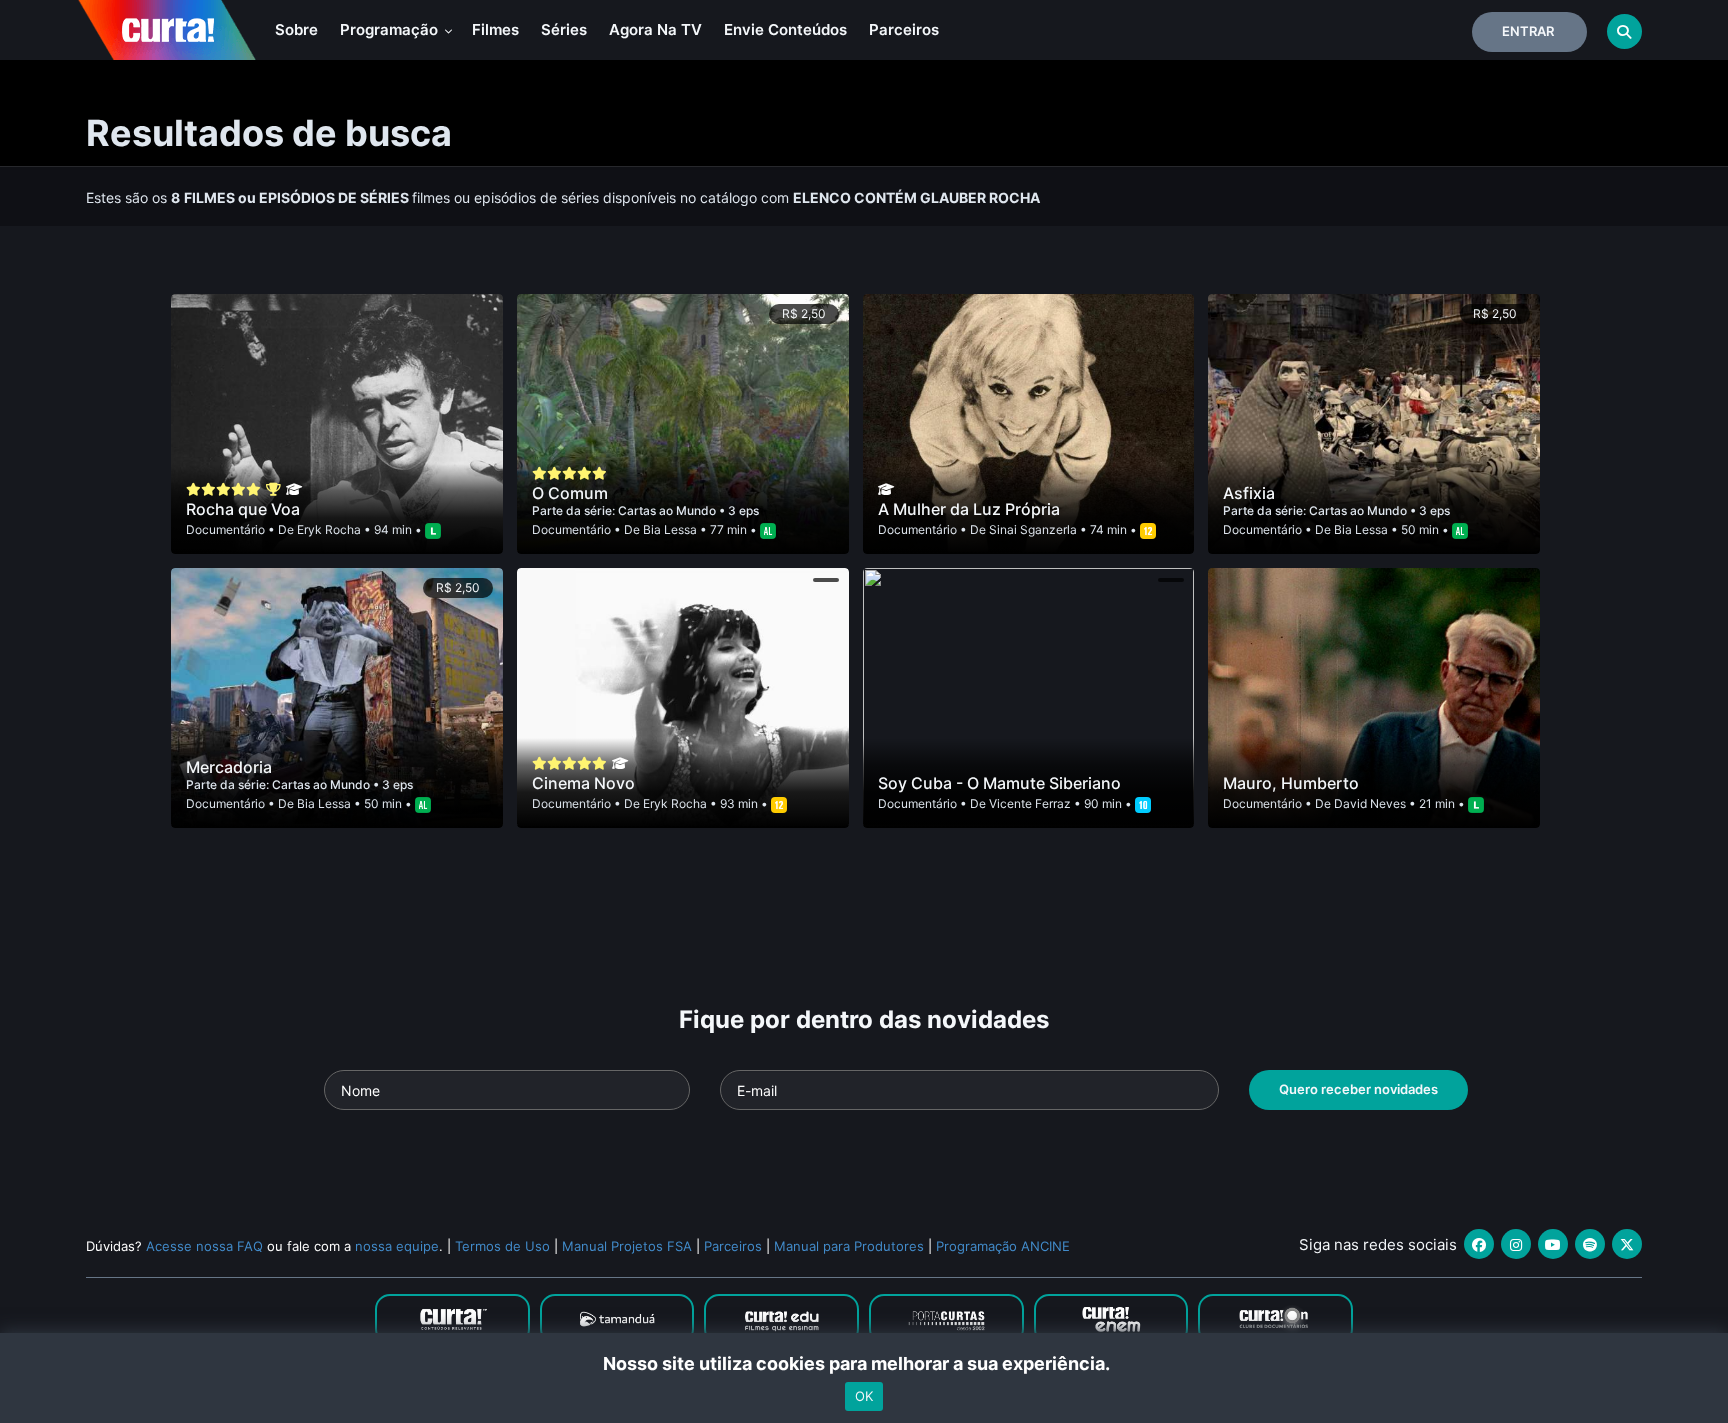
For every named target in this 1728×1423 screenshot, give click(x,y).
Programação (391, 29)
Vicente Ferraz (1030, 803)
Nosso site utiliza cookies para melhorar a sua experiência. (864, 1363)
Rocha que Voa (243, 509)
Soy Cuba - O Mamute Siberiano (999, 783)
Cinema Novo (583, 783)
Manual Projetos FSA (627, 1246)
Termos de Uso (502, 1246)
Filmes (495, 29)
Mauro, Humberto (1291, 783)
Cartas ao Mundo (668, 510)
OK (864, 1396)
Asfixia (1249, 493)
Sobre (296, 29)
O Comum (570, 493)
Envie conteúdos (785, 29)
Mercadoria (229, 767)
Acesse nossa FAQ (204, 1246)
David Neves (1370, 803)
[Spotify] (1590, 1244)
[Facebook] (1479, 1244)
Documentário (225, 529)
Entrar (1528, 31)
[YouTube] (1553, 1244)
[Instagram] (1516, 1244)
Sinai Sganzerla (1033, 529)
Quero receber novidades (1358, 1089)
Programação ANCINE (1003, 1246)
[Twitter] (1627, 1244)
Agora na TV (655, 29)
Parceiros (904, 29)
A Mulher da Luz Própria (969, 509)
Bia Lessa (670, 529)
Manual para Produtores (849, 1246)
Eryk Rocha (329, 529)
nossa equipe (397, 1246)
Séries (564, 29)
